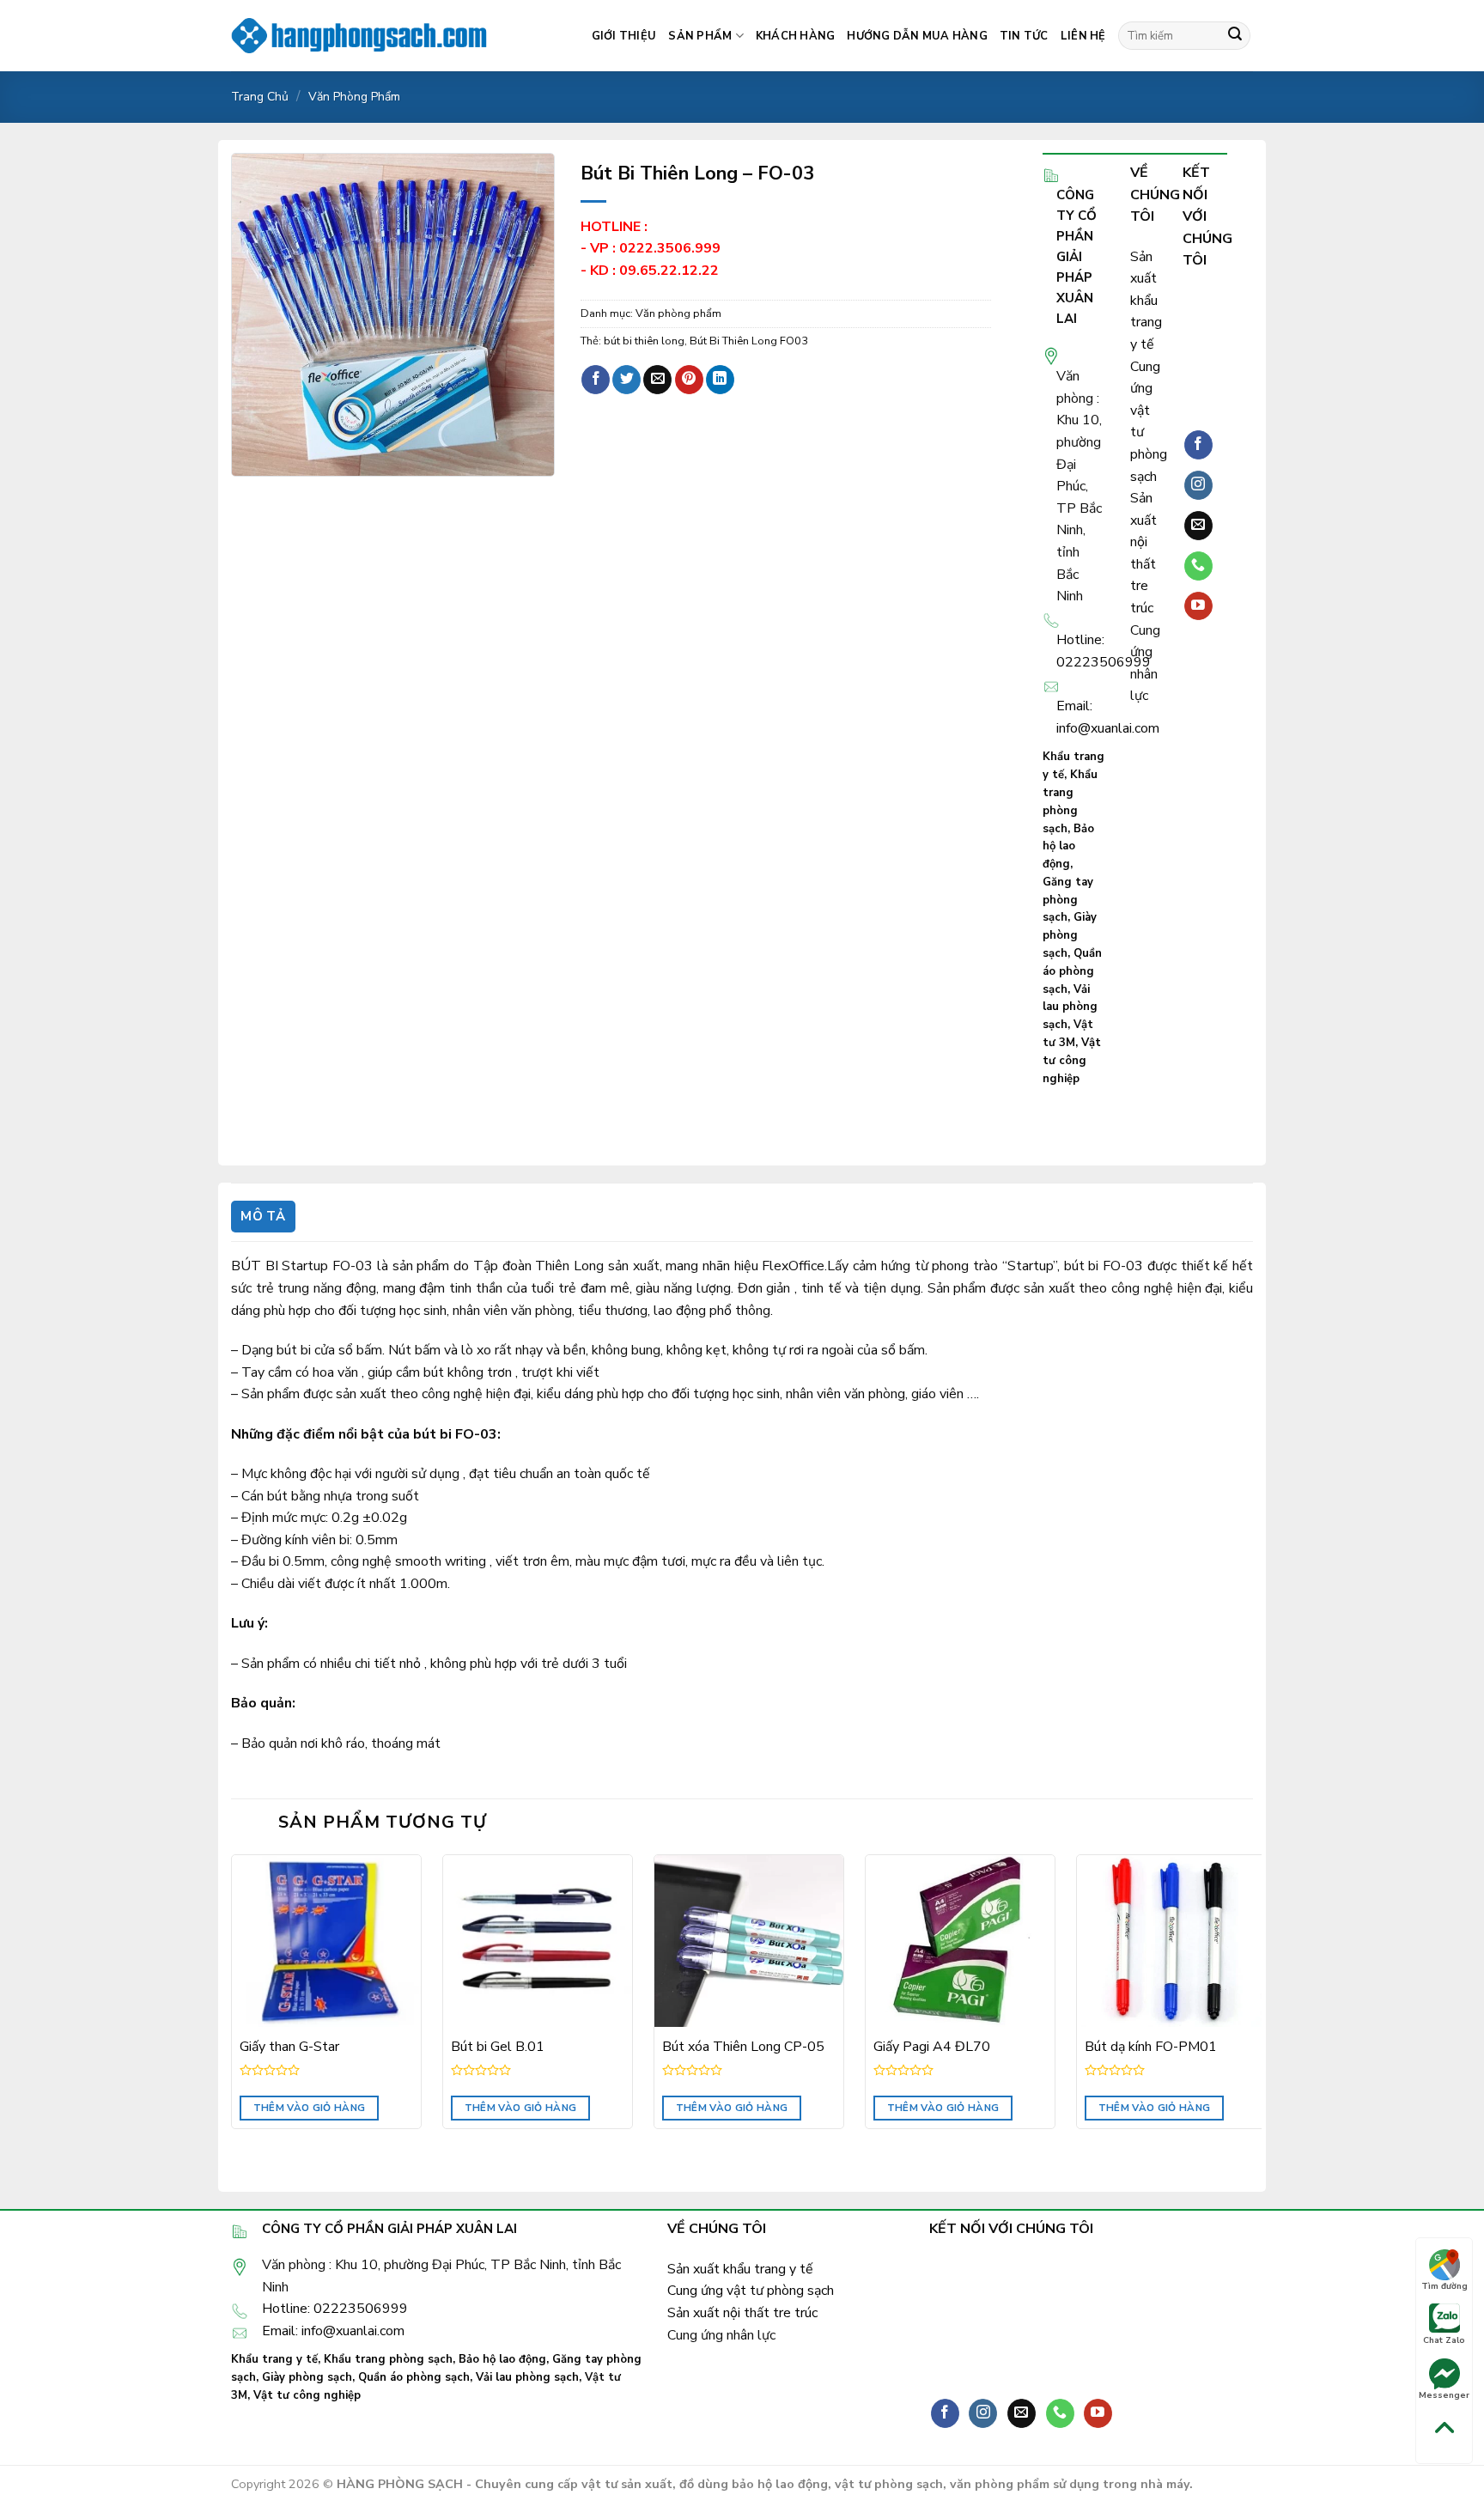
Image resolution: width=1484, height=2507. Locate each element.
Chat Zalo (1444, 2340)
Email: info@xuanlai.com (333, 2331)
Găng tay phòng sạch (1068, 900)
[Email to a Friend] (657, 380)
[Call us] (1198, 566)
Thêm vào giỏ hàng (310, 2108)
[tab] (263, 1217)
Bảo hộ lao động (1068, 847)
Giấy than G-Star (289, 2047)
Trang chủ (260, 97)
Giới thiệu (624, 36)
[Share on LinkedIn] (720, 380)
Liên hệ (1083, 36)
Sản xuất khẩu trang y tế (1146, 301)
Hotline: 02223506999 (335, 2309)
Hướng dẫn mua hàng (917, 36)
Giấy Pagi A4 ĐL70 (932, 2047)
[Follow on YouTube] (1198, 606)
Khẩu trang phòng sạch (388, 2359)
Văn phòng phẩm (354, 97)
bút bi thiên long (644, 341)
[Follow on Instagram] (1198, 485)
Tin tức (1024, 36)
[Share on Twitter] (626, 380)
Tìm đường (1444, 2286)
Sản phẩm (700, 36)
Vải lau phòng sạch (1070, 1007)
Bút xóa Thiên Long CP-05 (743, 2047)
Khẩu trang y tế (274, 2359)
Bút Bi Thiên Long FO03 (749, 341)
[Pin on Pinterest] (689, 380)
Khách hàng (796, 36)
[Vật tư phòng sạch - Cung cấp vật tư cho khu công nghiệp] (360, 36)
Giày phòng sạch (1070, 935)
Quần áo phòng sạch (1072, 971)
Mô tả (263, 1216)
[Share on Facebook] (596, 380)
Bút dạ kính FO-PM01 (1151, 2047)
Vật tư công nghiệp (1072, 1061)
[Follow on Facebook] (1198, 445)
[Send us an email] (1198, 526)
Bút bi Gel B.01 (498, 2047)
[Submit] (1235, 36)
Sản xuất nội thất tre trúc (742, 2313)
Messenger (1444, 2395)
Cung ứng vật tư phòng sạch (751, 2291)
